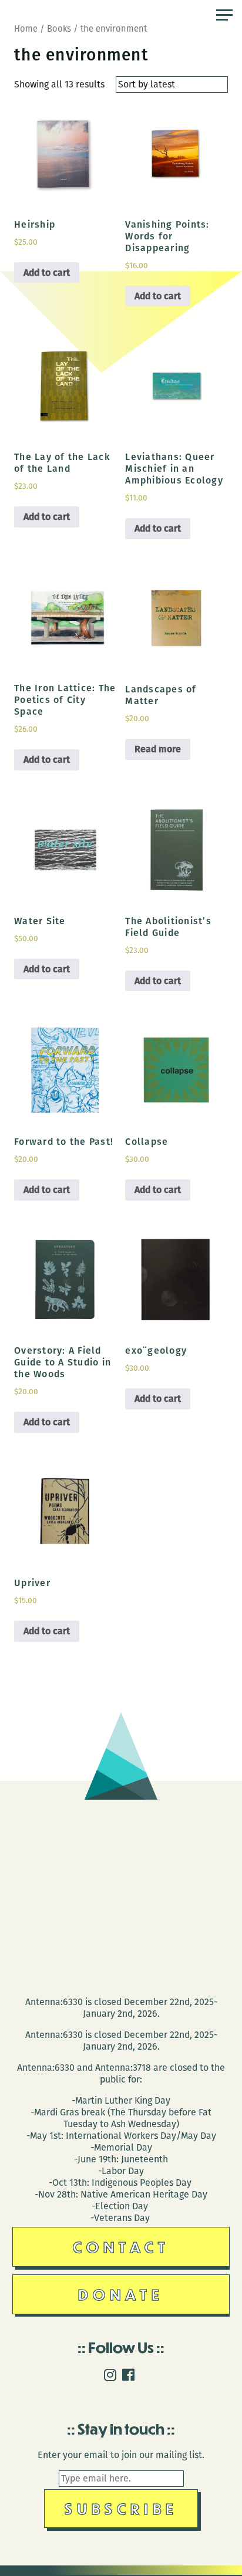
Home (26, 29)
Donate (121, 2294)
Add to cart (47, 273)
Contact (121, 2247)
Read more (158, 749)
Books (59, 29)
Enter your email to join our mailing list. (121, 2455)
